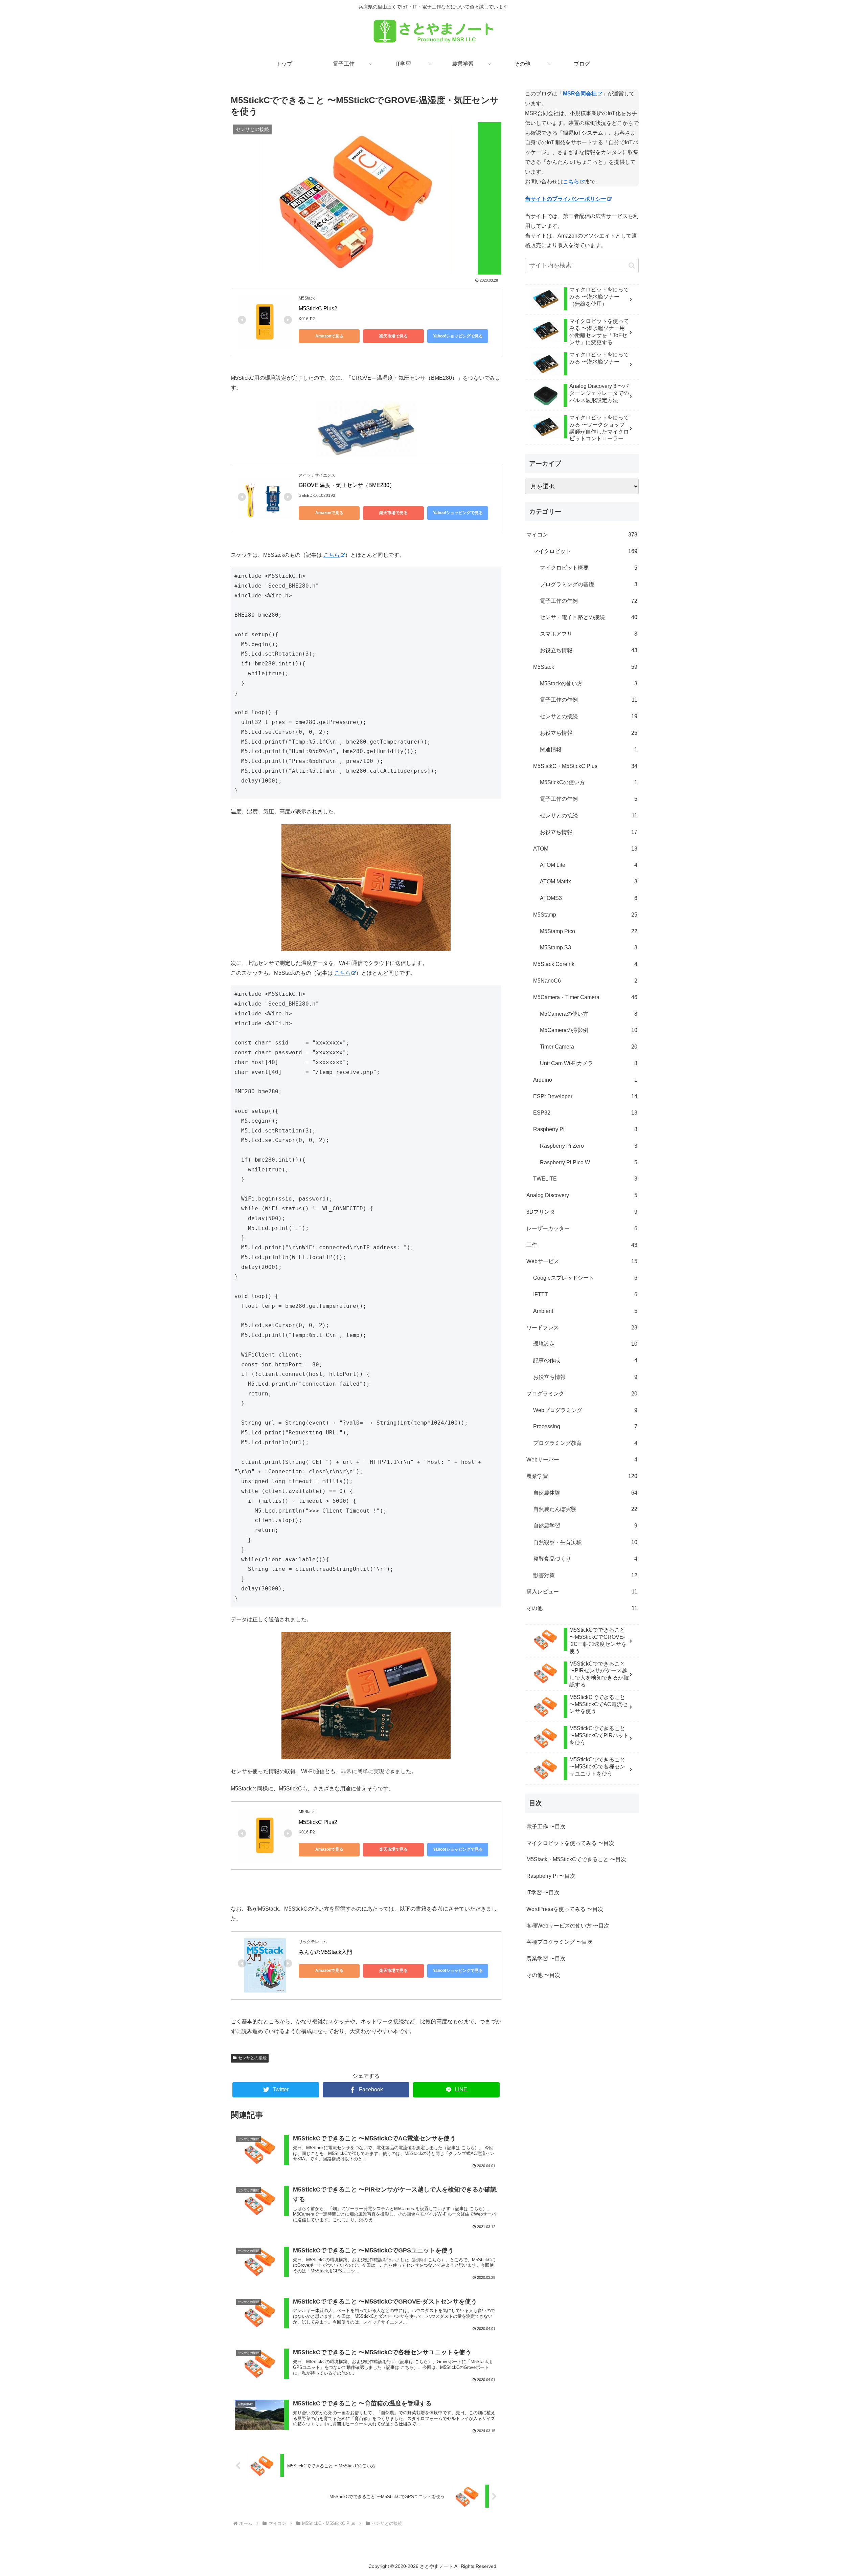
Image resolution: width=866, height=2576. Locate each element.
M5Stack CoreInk (585, 964)
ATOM (585, 849)
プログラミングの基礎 (589, 584)
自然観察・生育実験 (585, 1542)
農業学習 (582, 1476)
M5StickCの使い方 (589, 782)
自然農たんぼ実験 (585, 1509)
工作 (582, 1245)
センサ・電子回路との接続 (589, 617)
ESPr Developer (585, 1096)
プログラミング (582, 1394)
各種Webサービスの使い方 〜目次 (568, 1926)
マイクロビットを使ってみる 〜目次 (570, 1843)
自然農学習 (585, 1526)
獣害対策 (585, 1575)
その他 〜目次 (543, 1975)
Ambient (585, 1311)
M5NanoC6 (585, 981)
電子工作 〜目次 (546, 1826)
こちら (332, 555)
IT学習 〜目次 (543, 1892)
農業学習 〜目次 (546, 1958)
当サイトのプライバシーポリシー (566, 199)
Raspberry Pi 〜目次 (551, 1876)
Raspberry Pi (585, 1129)
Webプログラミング (585, 1410)
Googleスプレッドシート (585, 1278)
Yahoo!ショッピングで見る (458, 336)
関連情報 (589, 750)
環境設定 (585, 1344)
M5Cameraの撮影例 (589, 1030)
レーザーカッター (582, 1228)
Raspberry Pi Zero (589, 1146)
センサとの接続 (252, 2058)
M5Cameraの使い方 (589, 1014)
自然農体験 (585, 1493)
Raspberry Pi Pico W (589, 1162)
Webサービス (582, 1261)
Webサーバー (582, 1460)
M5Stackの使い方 (589, 684)
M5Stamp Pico (589, 931)
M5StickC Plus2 (318, 309)
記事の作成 (585, 1360)
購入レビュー (582, 1592)
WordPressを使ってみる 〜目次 (565, 1909)
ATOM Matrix (589, 882)
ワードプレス (582, 1328)
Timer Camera (589, 1047)
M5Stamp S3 (589, 948)
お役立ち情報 (589, 650)
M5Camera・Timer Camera (585, 997)
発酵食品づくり (585, 1559)
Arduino (585, 1080)
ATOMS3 (589, 898)
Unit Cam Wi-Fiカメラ (589, 1063)
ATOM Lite (589, 865)
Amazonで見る (329, 336)
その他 (582, 1608)
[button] (632, 266)
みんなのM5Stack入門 (325, 1952)
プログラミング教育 (585, 1443)
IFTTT (585, 1294)
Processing (585, 1426)
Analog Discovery (582, 1195)
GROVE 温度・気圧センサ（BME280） (347, 485)
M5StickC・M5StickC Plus (585, 766)
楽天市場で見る (393, 336)
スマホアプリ (589, 634)
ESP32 (585, 1113)
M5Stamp (585, 915)
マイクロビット (585, 551)
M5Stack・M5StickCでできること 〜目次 (576, 1859)
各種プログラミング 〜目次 (560, 1942)
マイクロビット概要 (589, 568)
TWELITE (585, 1179)
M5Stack (585, 667)
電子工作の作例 (589, 601)
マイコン (582, 535)
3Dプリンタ (582, 1212)
